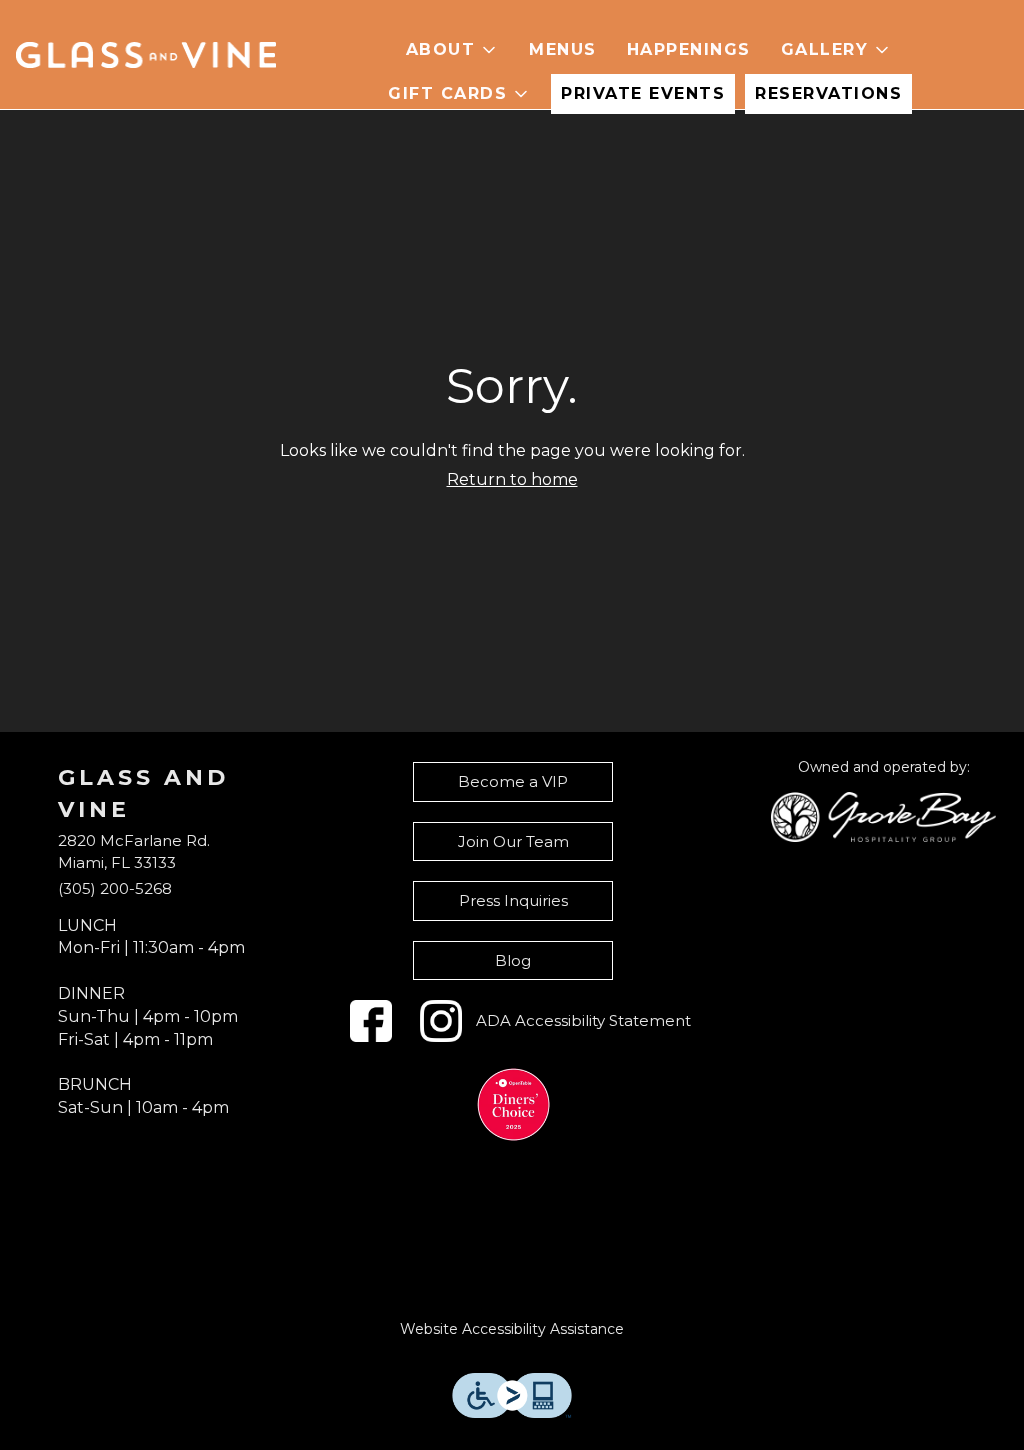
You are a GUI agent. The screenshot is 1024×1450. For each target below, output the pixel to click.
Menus (563, 49)
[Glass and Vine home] (146, 55)
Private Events (643, 93)
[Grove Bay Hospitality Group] (883, 815)
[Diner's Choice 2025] (513, 1104)
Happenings (689, 49)
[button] (453, 50)
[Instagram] (441, 1021)
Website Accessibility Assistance (512, 1329)
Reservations (828, 93)
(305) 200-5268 (115, 888)
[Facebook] (371, 1021)
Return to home (512, 479)
